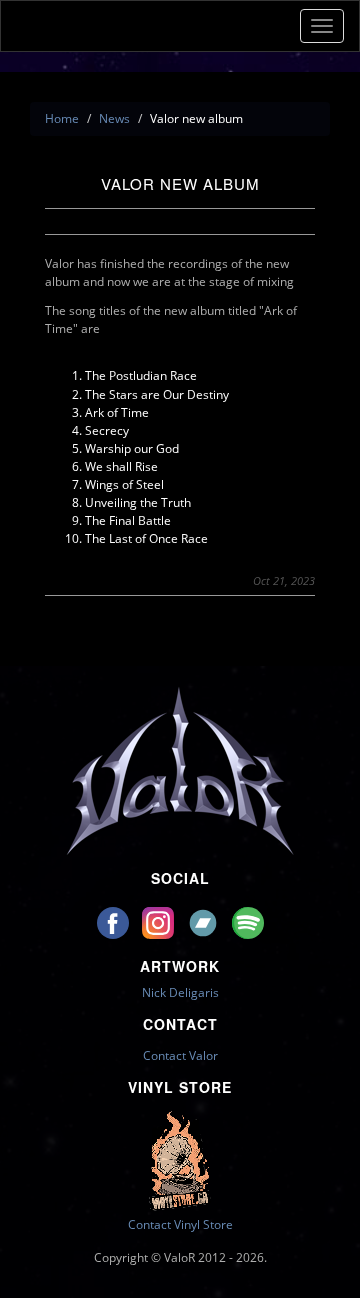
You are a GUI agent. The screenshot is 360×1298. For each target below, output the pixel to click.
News (114, 118)
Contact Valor (180, 1055)
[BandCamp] (204, 921)
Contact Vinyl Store (180, 1224)
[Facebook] (114, 921)
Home (62, 118)
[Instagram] (159, 921)
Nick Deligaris (180, 992)
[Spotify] (248, 921)
